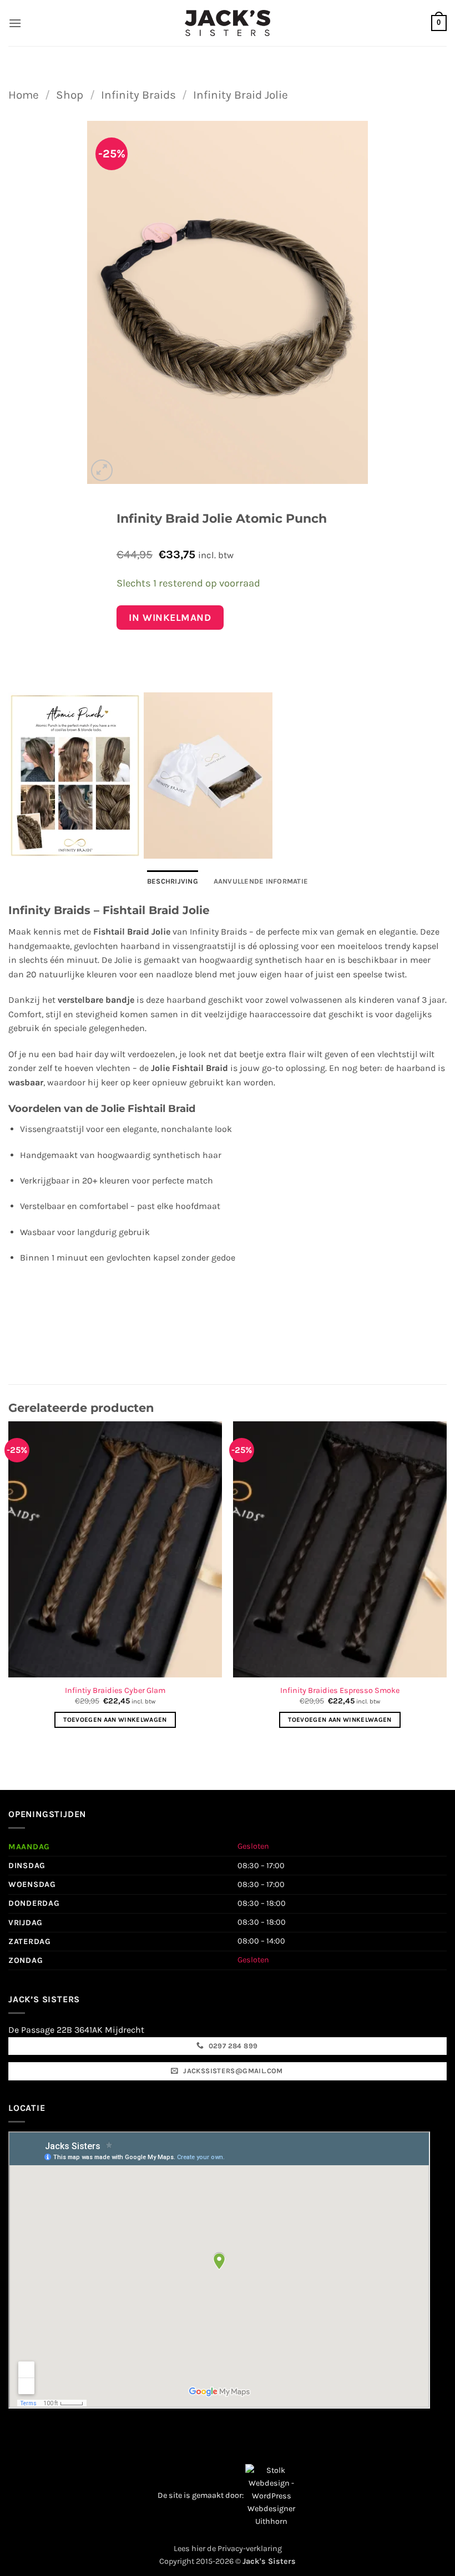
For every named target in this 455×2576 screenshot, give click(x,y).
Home (24, 95)
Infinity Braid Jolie (241, 95)
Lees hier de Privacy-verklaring (228, 2549)
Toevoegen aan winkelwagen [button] (115, 1720)
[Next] (446, 1585)
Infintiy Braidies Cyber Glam (115, 1690)
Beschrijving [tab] (173, 881)
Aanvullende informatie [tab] (261, 881)
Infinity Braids (138, 95)
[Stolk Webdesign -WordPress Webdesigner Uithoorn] (272, 2495)
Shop (70, 95)
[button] (15, 23)
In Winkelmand (170, 618)
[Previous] (9, 1585)
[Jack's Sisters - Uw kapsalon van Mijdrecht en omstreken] (228, 23)
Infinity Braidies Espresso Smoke (340, 1690)
